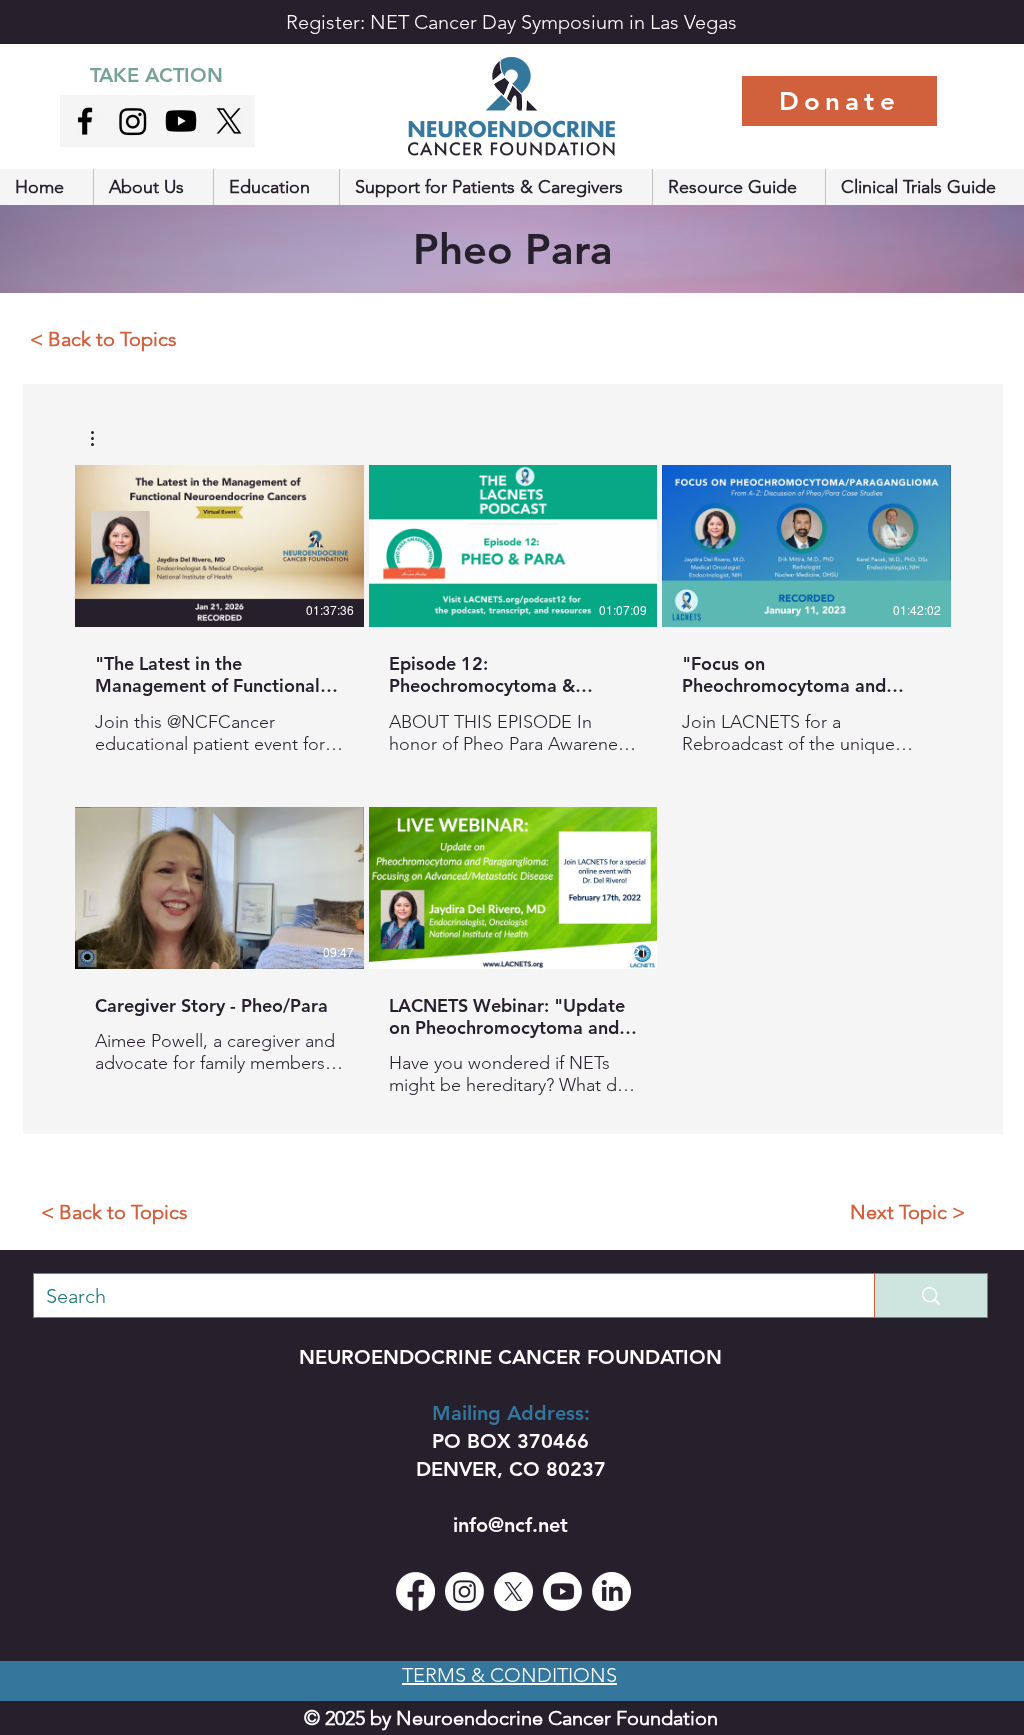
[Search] (930, 1295)
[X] (229, 121)
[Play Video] (219, 546)
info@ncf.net (510, 1525)
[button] (153, 187)
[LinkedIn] (611, 1591)
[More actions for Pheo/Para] (102, 438)
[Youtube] (181, 121)
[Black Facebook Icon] (85, 121)
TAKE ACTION (156, 75)
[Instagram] (133, 121)
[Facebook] (415, 1591)
